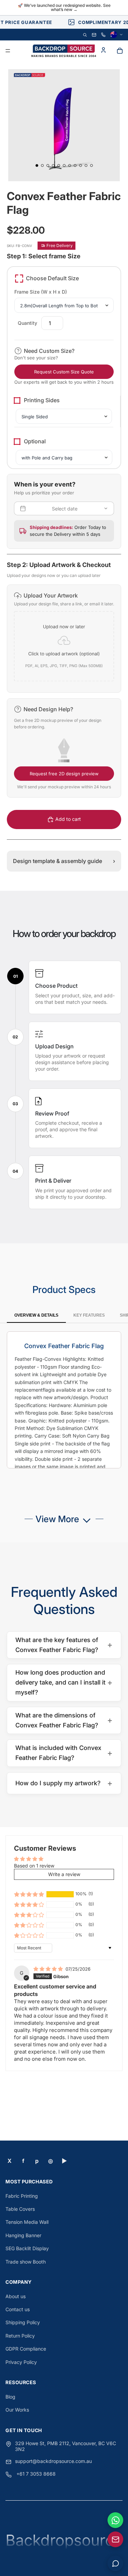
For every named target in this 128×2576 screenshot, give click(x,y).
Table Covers (20, 2209)
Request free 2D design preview (64, 774)
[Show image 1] (37, 165)
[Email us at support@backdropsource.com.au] (115, 2539)
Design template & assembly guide (64, 861)
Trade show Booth (26, 2262)
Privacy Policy (21, 2362)
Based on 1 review (34, 1866)
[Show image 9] (81, 165)
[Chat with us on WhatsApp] (115, 2520)
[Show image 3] (48, 165)
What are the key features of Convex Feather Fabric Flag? (64, 1645)
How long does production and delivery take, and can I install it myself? (64, 1682)
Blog (10, 2397)
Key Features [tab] (89, 1315)
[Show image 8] (75, 165)
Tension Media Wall (27, 2222)
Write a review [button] (64, 1874)
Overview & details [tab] (36, 1315)
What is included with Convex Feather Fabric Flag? (64, 1753)
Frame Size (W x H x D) (41, 292)
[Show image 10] (86, 165)
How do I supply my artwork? (64, 1783)
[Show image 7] (70, 165)
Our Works (17, 2410)
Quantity (27, 323)
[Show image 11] (91, 165)
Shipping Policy (23, 2322)
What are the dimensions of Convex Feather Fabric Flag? (64, 1720)
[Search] (85, 35)
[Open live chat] (115, 2563)
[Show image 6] (64, 165)
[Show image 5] (59, 165)
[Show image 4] (53, 165)
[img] (49, 1969)
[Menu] (8, 51)
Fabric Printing (22, 2196)
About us (16, 2296)
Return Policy (20, 2336)
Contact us (18, 2309)
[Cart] (120, 51)
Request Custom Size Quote (64, 372)
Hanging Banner (23, 2235)
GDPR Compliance (26, 2349)
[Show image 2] (42, 165)
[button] (64, 639)
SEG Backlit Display (27, 2248)
